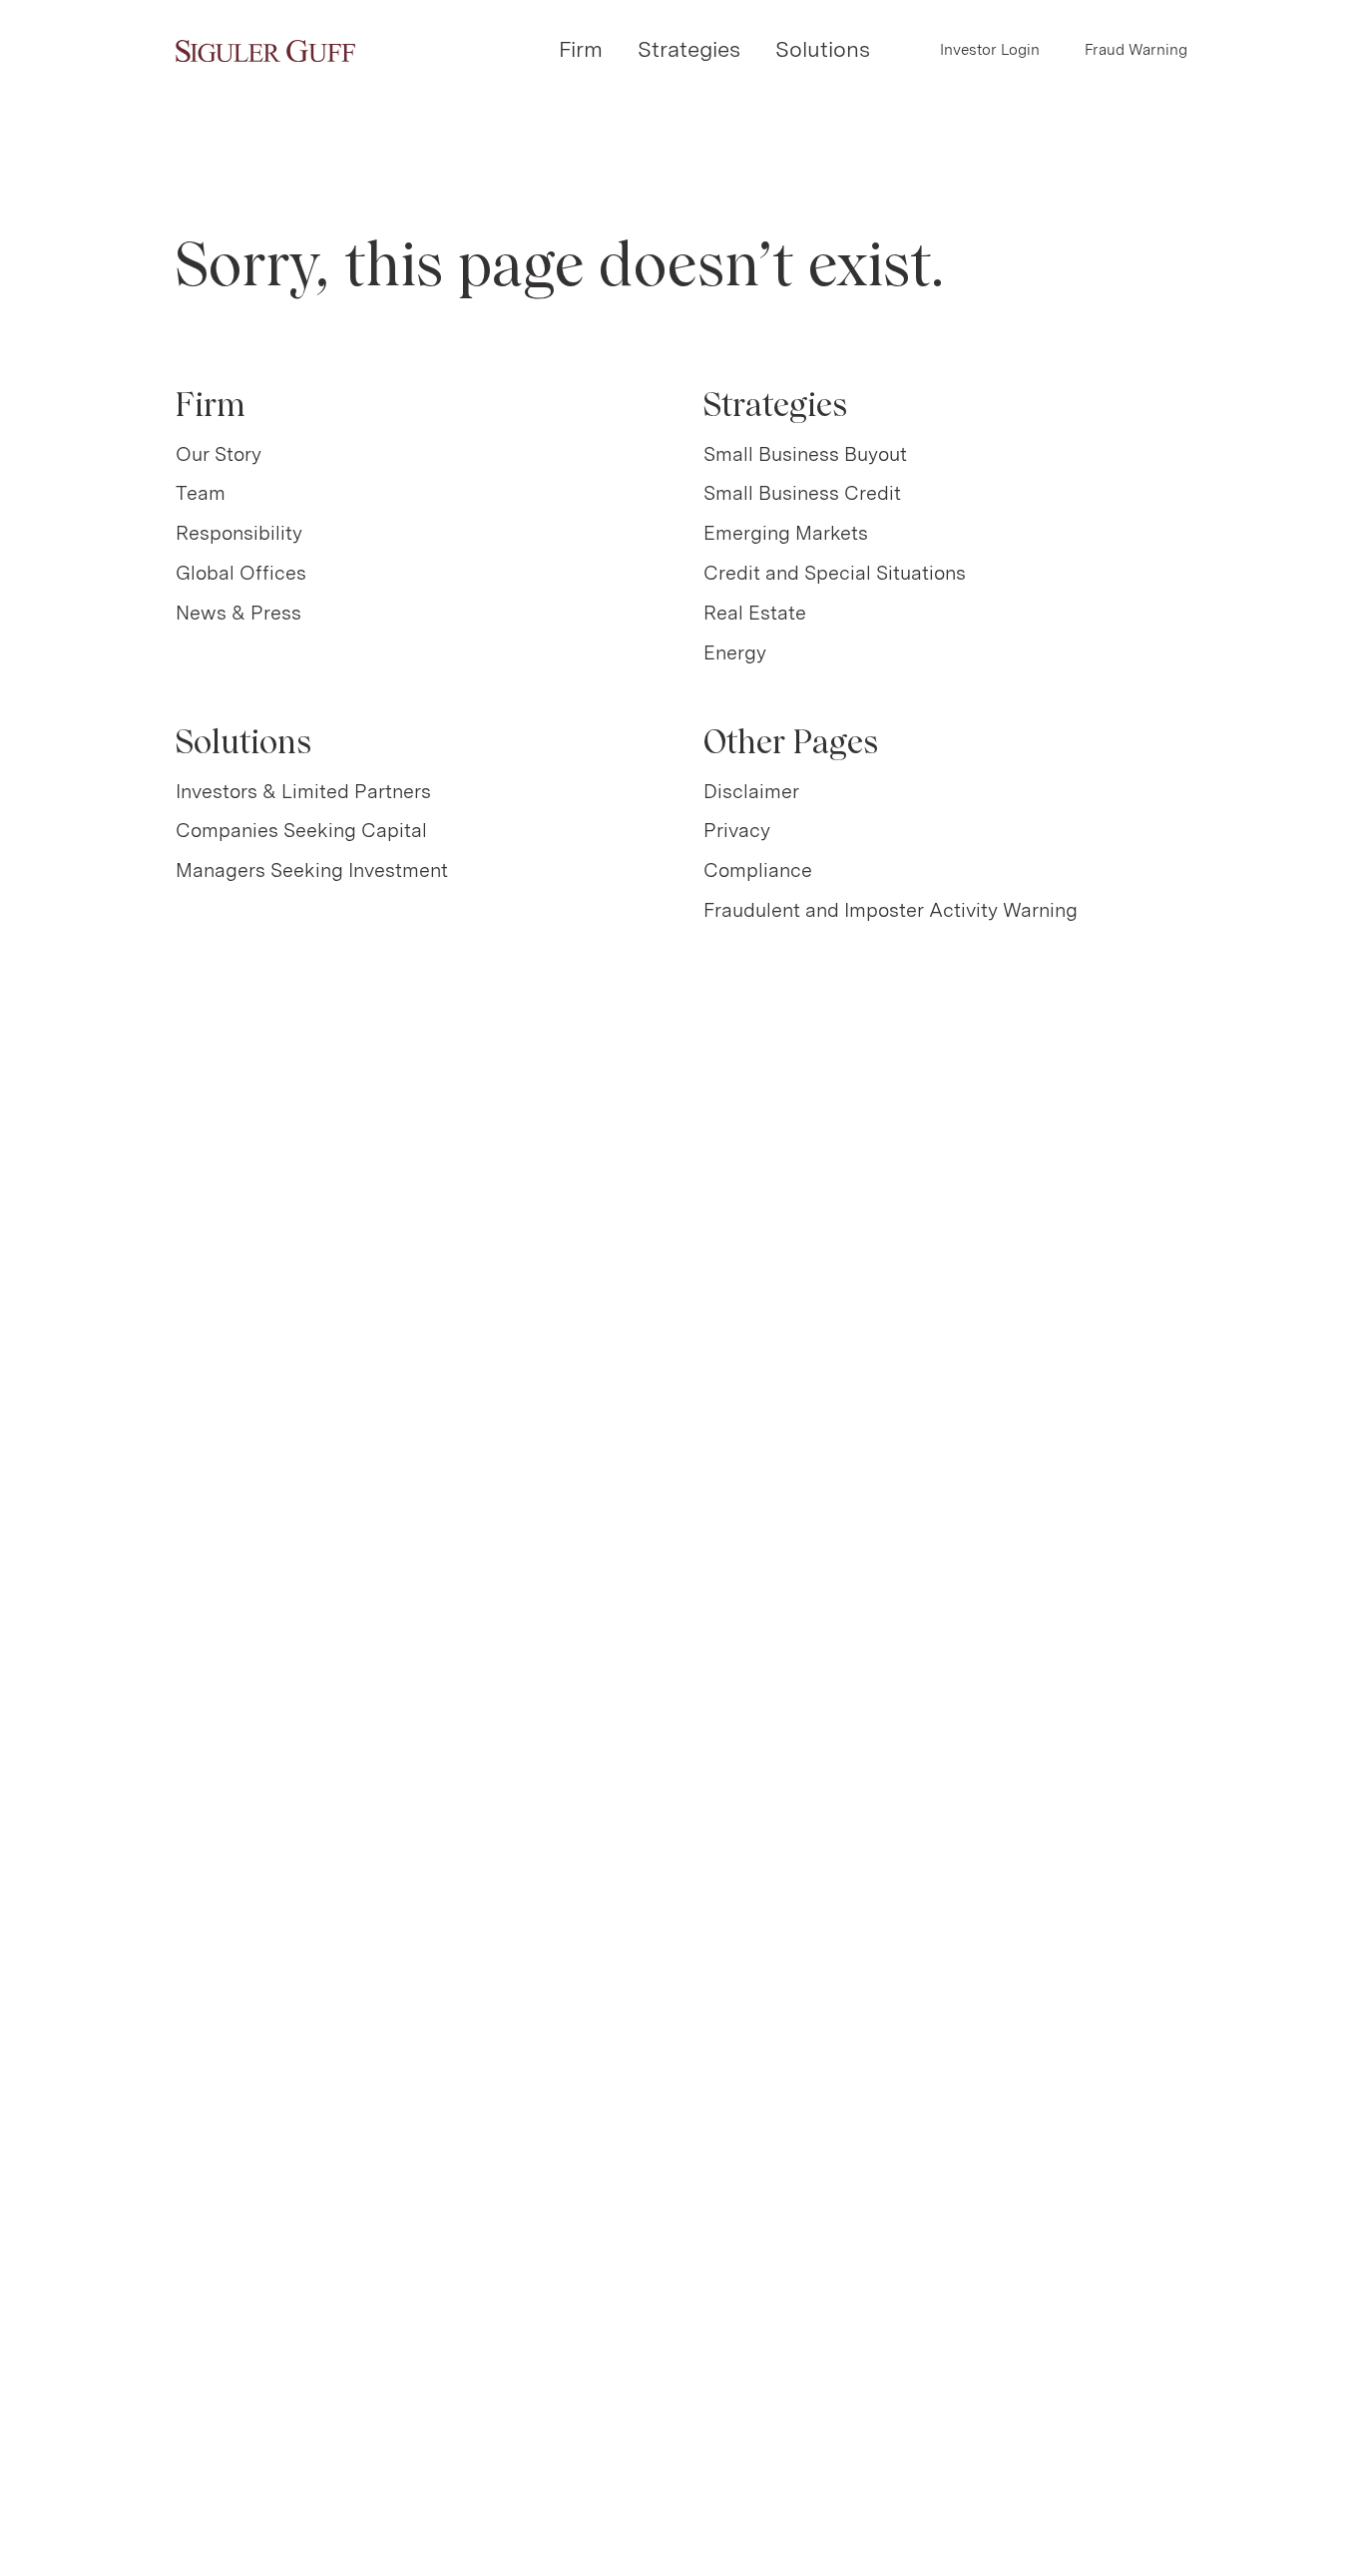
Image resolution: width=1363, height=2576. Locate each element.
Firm (581, 49)
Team (201, 493)
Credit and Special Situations (835, 573)
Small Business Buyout (805, 454)
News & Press (238, 613)
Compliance (758, 870)
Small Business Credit (802, 493)
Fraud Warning (1136, 50)
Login (990, 50)
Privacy (737, 830)
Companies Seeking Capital (301, 830)
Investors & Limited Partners (303, 791)
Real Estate (755, 613)
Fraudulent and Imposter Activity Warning (891, 910)
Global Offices (241, 573)
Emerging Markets (786, 533)
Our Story (219, 454)
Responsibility (239, 533)
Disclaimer (751, 791)
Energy (735, 652)
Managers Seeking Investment (312, 870)
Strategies (689, 49)
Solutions (823, 49)
